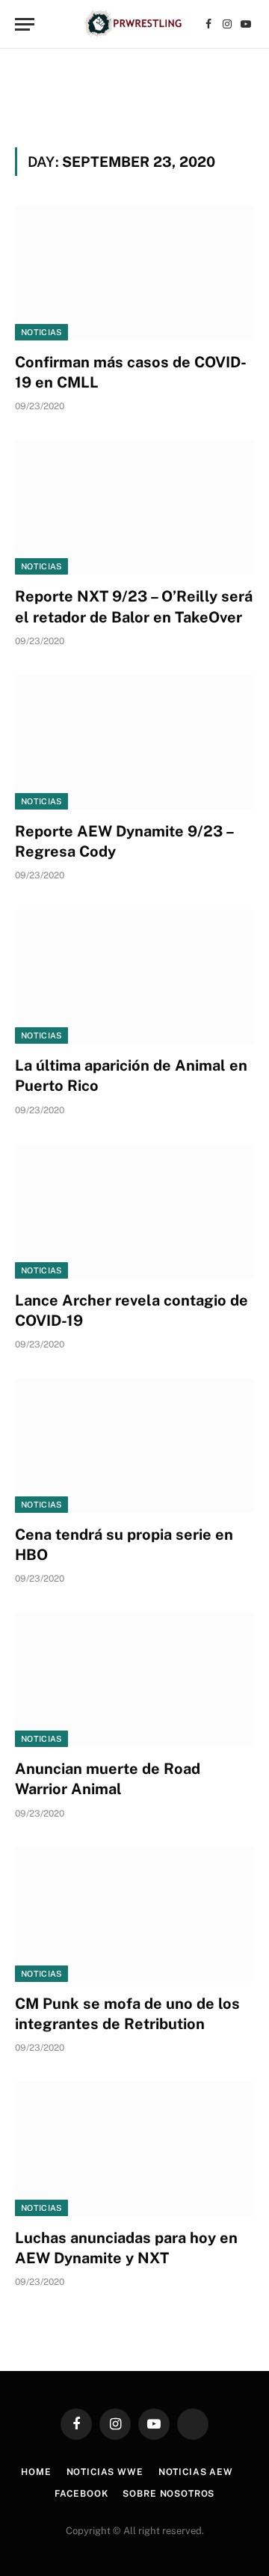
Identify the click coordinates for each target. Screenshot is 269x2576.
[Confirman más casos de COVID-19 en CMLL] (134, 273)
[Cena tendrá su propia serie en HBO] (134, 1445)
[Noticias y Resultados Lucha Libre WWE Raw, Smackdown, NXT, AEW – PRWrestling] (134, 24)
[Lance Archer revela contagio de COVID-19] (134, 1211)
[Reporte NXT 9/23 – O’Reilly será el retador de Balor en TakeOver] (134, 507)
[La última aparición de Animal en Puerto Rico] (134, 976)
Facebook (81, 2494)
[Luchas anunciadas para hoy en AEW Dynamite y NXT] (134, 2149)
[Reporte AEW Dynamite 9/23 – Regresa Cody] (134, 742)
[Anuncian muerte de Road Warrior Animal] (134, 1680)
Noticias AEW (196, 2472)
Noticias (41, 332)
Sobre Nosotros (168, 2494)
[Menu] (25, 24)
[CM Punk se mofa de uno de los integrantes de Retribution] (134, 1915)
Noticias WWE (105, 2472)
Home (36, 2472)
